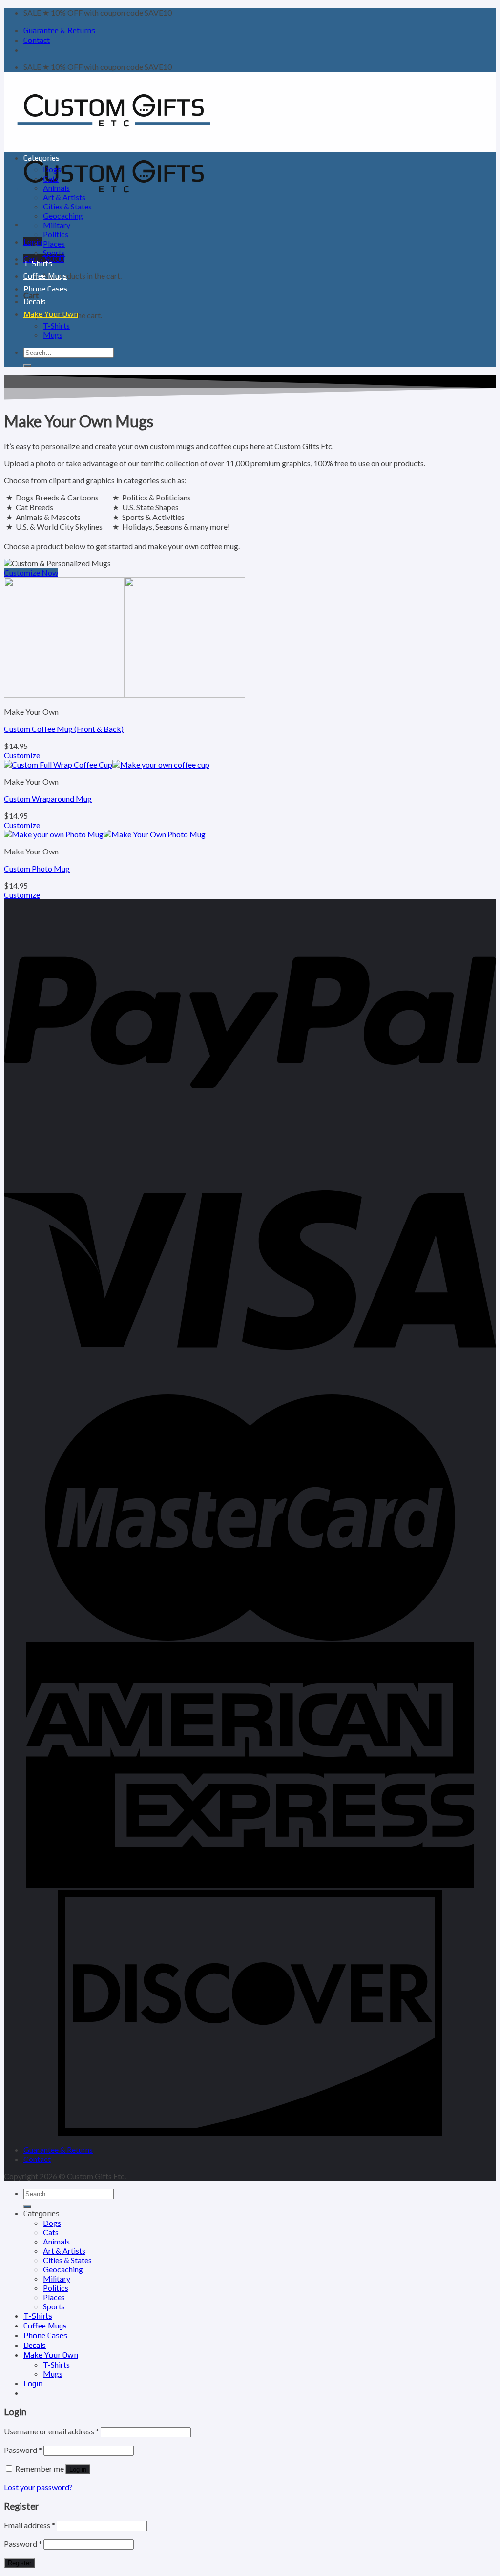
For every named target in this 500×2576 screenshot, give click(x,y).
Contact (37, 40)
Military (57, 225)
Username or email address (52, 2431)
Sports (54, 253)
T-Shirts (38, 263)
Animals (56, 188)
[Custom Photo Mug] (105, 834)
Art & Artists (64, 197)
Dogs (52, 169)
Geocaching (63, 216)
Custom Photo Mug (37, 868)
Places (54, 243)
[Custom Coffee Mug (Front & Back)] (125, 695)
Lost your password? (38, 2487)
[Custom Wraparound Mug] (107, 764)
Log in (78, 2469)
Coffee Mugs (45, 276)
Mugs (53, 335)
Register (20, 2563)
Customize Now (31, 572)
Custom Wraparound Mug (48, 799)
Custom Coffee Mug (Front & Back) (64, 729)
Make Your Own (51, 314)
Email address (30, 2525)
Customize (22, 755)
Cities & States (67, 206)
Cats (51, 178)
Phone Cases (45, 289)
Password (23, 2450)
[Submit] (27, 366)
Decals (35, 301)
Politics (56, 234)
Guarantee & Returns (59, 31)
